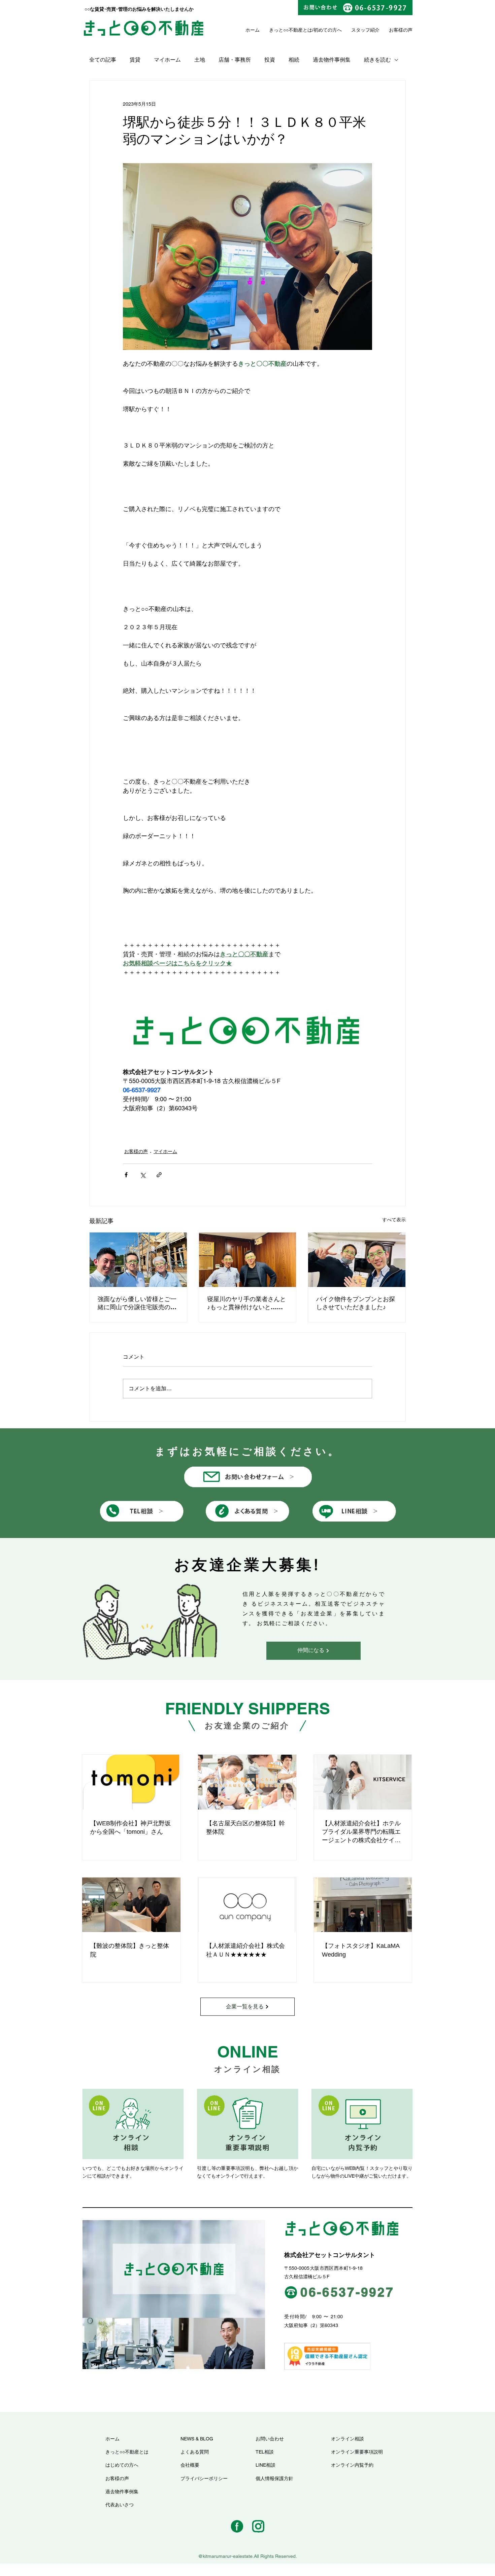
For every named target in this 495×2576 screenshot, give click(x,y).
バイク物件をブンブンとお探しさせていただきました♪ (356, 1303)
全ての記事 (103, 60)
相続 (294, 60)
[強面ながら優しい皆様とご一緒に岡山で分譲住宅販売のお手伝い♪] (138, 1260)
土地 (200, 60)
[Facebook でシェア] (126, 1175)
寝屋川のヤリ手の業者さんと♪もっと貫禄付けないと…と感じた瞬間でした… (246, 1303)
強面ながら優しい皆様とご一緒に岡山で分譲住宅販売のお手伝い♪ (137, 1303)
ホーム (253, 30)
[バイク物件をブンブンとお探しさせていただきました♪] (357, 1260)
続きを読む (377, 60)
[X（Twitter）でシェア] (143, 1175)
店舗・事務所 (235, 60)
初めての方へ (328, 30)
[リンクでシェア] (159, 1175)
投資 (270, 60)
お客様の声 (136, 1151)
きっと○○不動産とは (291, 30)
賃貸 (135, 60)
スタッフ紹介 (365, 30)
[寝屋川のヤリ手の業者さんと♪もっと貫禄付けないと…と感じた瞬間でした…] (248, 1260)
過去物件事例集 (332, 60)
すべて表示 (394, 1220)
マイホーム (167, 60)
